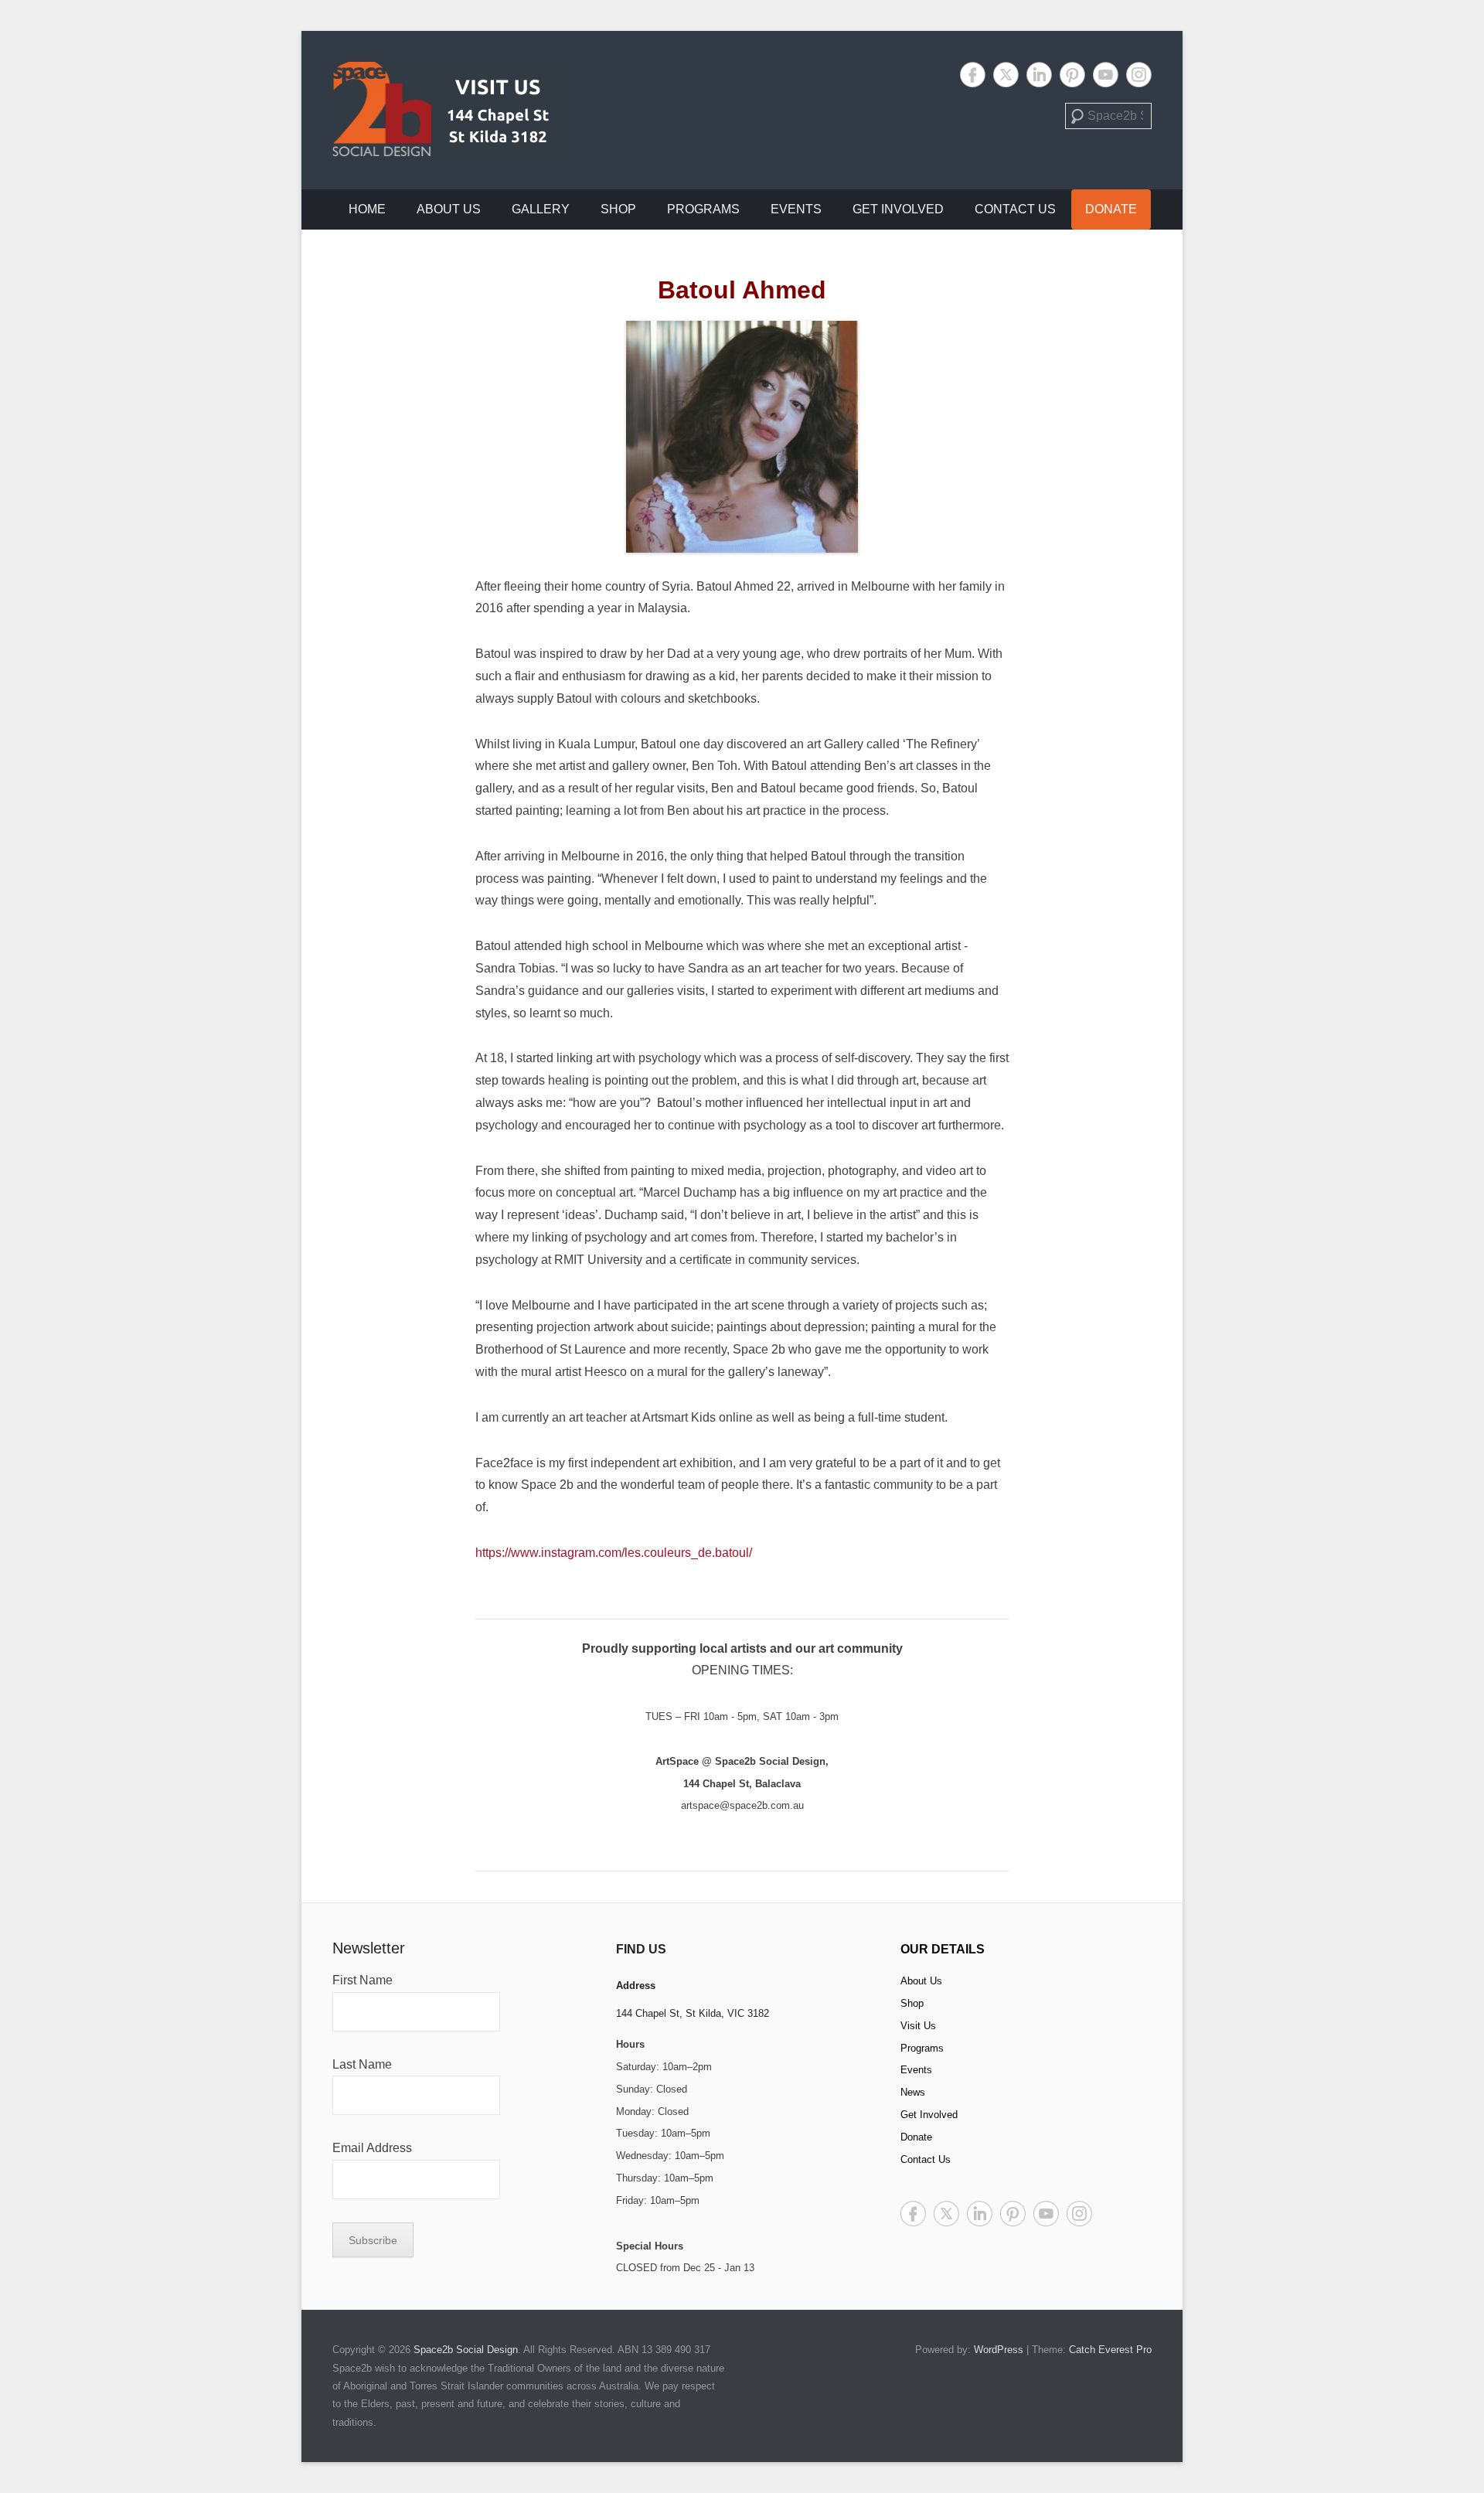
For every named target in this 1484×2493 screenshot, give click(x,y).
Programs (703, 209)
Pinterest (1072, 75)
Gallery (541, 209)
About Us (449, 209)
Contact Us (1015, 209)
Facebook (973, 75)
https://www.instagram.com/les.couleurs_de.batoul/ (614, 1553)
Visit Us (918, 2026)
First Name (362, 1980)
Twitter (1006, 75)
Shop (618, 209)
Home (367, 209)
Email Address (372, 2148)
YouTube (1106, 75)
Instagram (1139, 75)
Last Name (362, 2064)
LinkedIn (1039, 75)
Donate (1111, 209)
